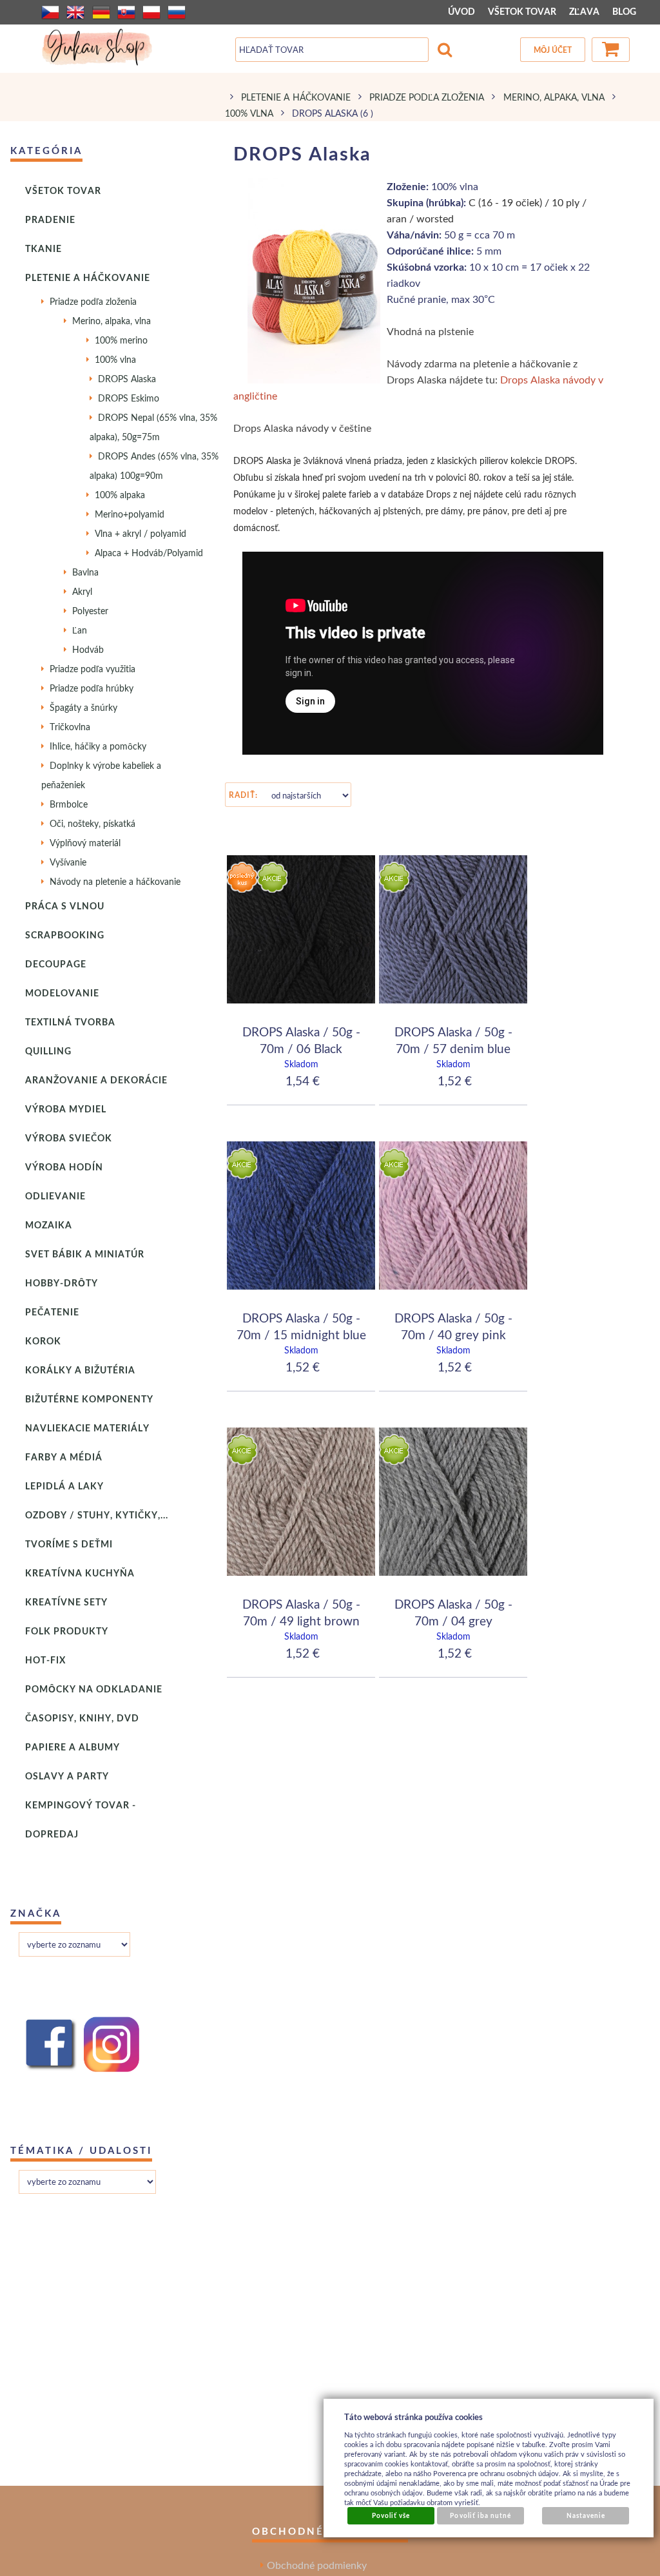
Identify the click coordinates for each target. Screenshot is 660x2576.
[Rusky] (177, 12)
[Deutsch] (101, 12)
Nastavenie (586, 2515)
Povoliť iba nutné (480, 2515)
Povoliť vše (391, 2515)
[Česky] (50, 12)
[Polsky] (151, 12)
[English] (75, 12)
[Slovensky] (126, 12)
